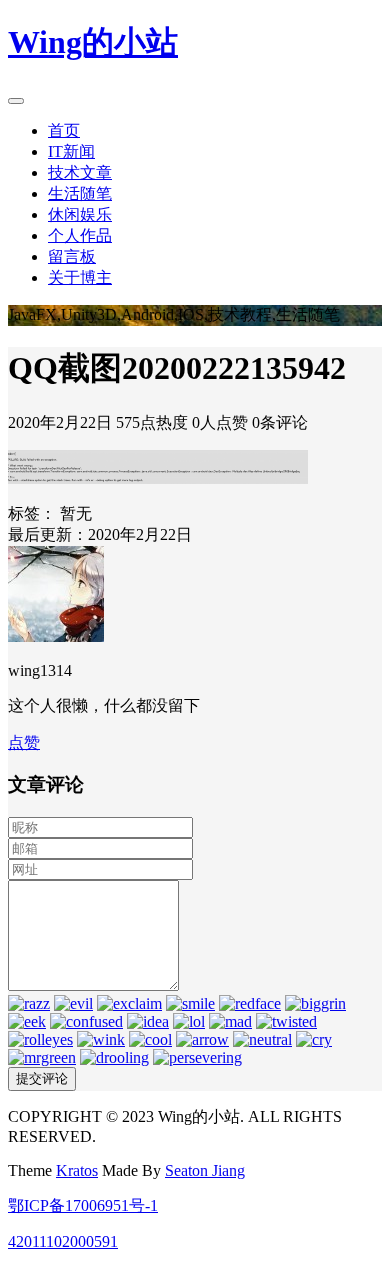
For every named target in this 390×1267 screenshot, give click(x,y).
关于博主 (80, 277)
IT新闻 (71, 151)
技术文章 (80, 172)
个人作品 (80, 235)
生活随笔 (80, 193)
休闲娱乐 (80, 214)
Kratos (77, 1170)
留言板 (72, 256)
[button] (24, 742)
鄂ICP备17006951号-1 (83, 1205)
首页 (64, 130)
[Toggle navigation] (16, 101)
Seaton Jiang (205, 1170)
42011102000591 (63, 1241)
